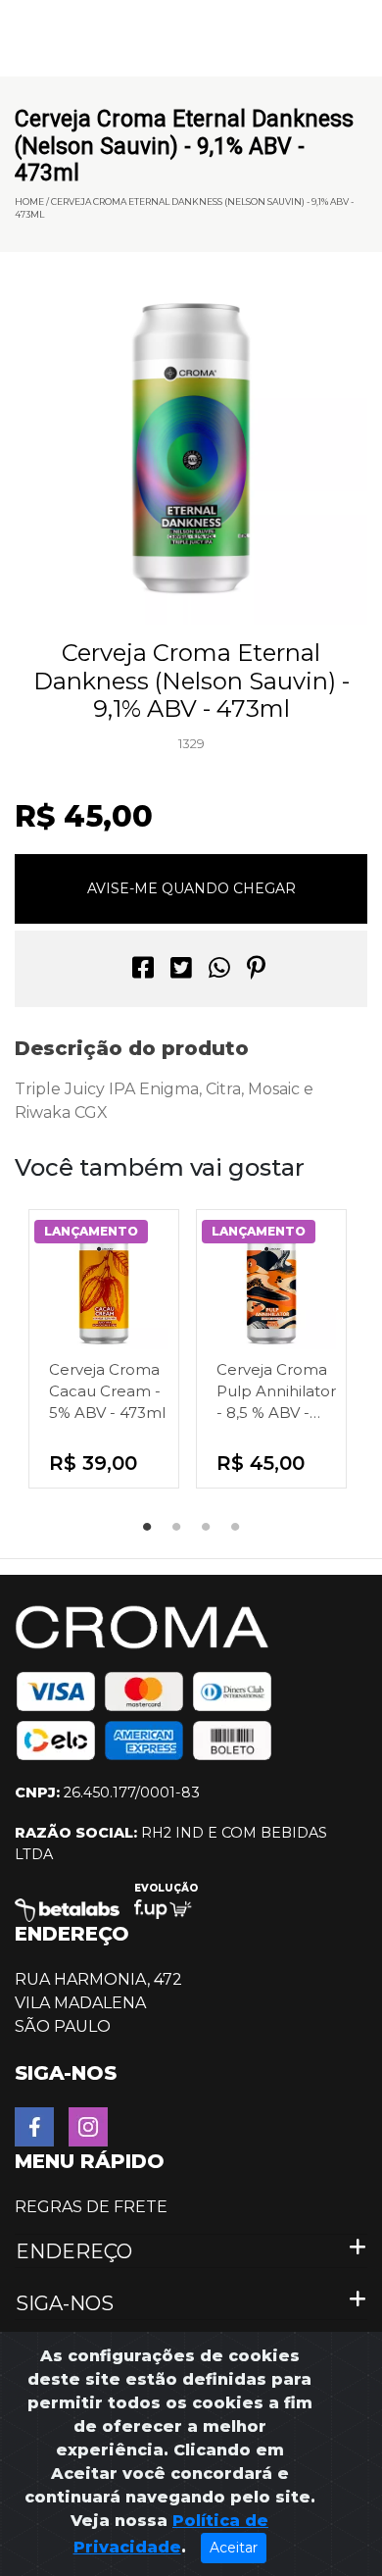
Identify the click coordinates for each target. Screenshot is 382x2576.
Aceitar (234, 2548)
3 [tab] (206, 1528)
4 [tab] (235, 1528)
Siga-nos (65, 2303)
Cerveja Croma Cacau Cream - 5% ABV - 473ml (107, 1391)
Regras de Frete (91, 2207)
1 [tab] (147, 1528)
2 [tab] (176, 1528)
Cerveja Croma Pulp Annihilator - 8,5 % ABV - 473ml (276, 1392)
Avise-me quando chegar (191, 888)
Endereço (74, 2251)
